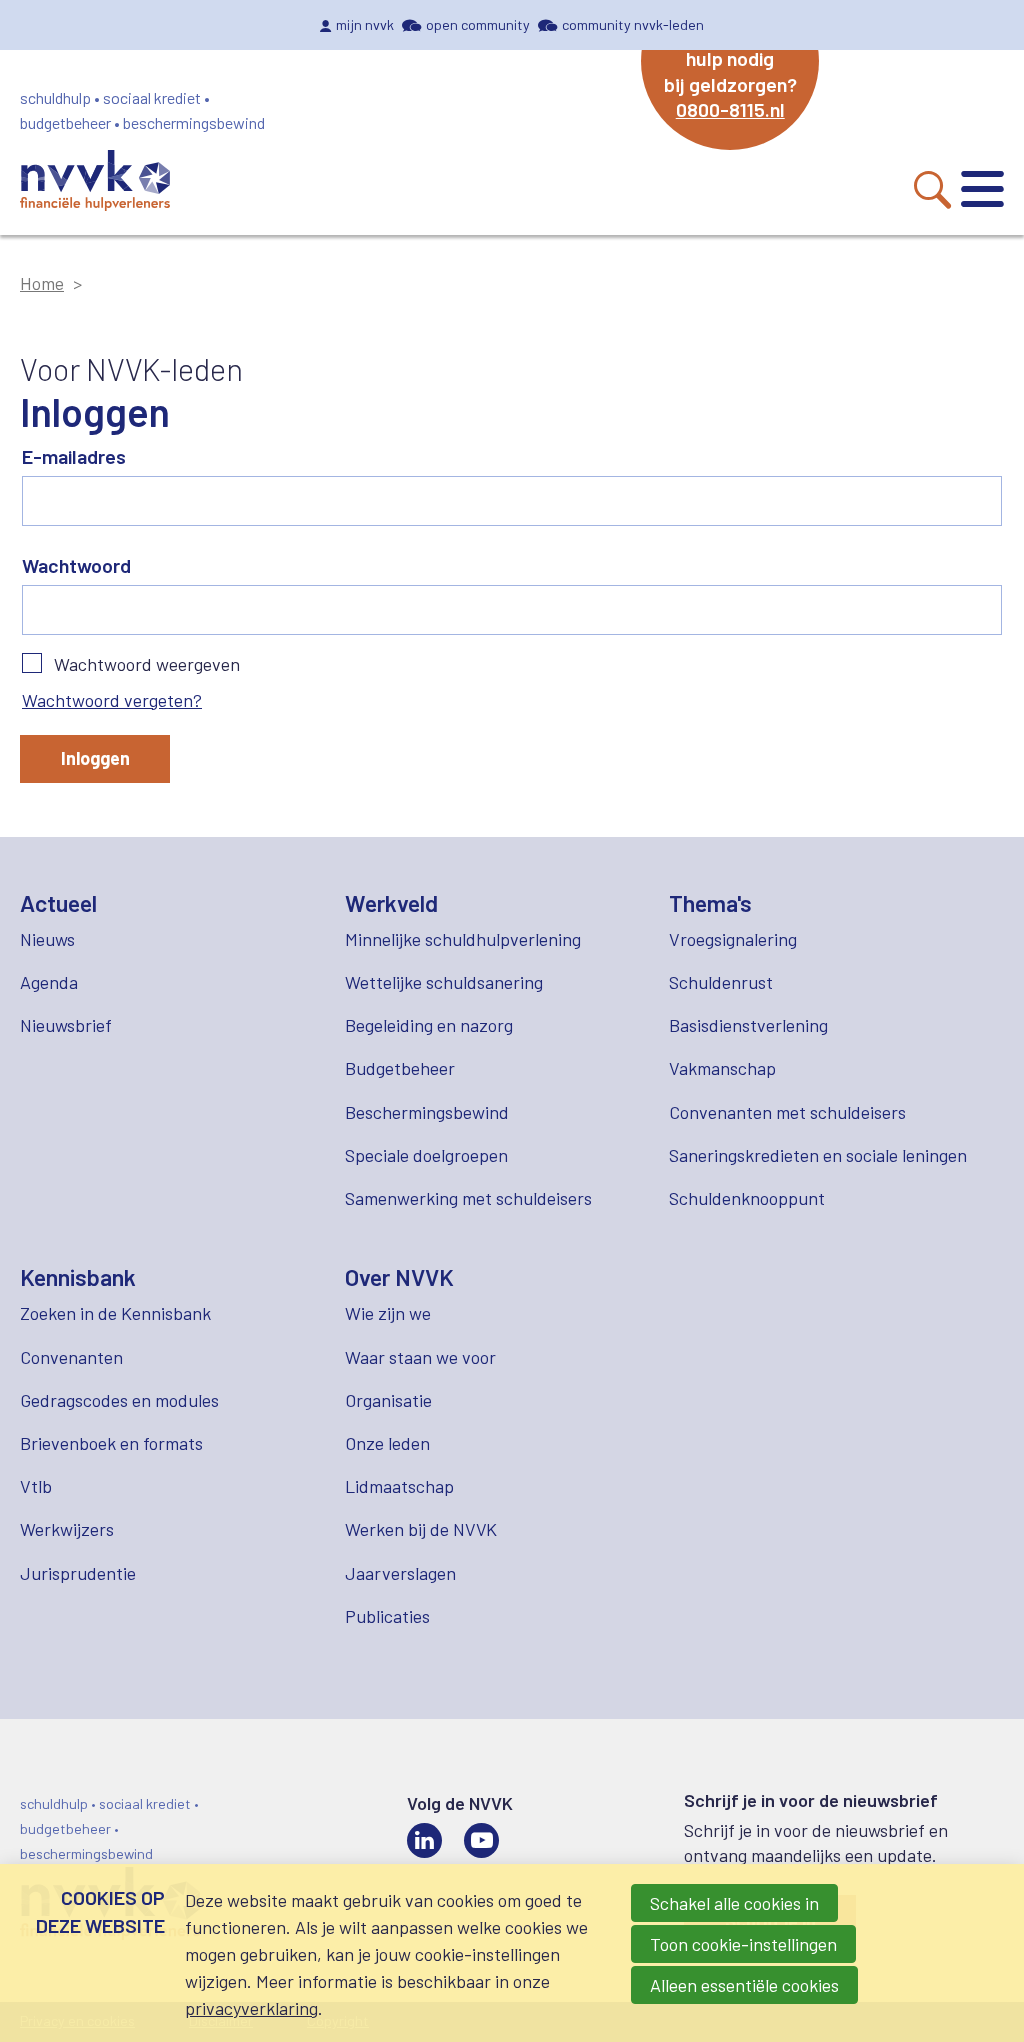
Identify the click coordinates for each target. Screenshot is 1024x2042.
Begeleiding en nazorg (429, 1025)
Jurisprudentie (78, 1573)
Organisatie (388, 1400)
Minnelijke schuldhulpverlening (463, 939)
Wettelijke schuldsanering (444, 982)
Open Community (478, 24)
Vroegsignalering (733, 939)
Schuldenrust (721, 982)
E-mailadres (74, 456)
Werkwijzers (67, 1529)
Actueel (58, 903)
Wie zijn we (388, 1313)
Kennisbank (78, 1277)
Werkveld (391, 903)
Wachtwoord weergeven (147, 664)
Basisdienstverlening (748, 1025)
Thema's (710, 903)
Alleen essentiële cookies (744, 1985)
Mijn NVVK (365, 24)
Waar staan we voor (420, 1357)
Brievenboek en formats (111, 1443)
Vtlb (36, 1486)
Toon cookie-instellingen (743, 1944)
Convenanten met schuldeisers (787, 1112)
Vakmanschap (722, 1068)
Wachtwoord (76, 565)
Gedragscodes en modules (119, 1400)
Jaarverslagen (400, 1573)
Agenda (49, 982)
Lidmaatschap (399, 1486)
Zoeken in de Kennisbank (115, 1313)
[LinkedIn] (424, 1840)
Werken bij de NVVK (421, 1529)
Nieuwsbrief (66, 1025)
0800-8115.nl (730, 109)
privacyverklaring (251, 2008)
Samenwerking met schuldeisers (468, 1198)
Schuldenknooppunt (747, 1198)
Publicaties (387, 1616)
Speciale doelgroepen (426, 1155)
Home (42, 283)
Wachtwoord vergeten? (112, 700)
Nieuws (47, 939)
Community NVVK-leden (633, 24)
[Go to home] (95, 183)
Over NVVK (399, 1277)
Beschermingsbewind (427, 1112)
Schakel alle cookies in (734, 1903)
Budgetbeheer (400, 1068)
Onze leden (387, 1443)
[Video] (481, 1840)
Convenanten (71, 1357)
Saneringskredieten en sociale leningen (818, 1155)
